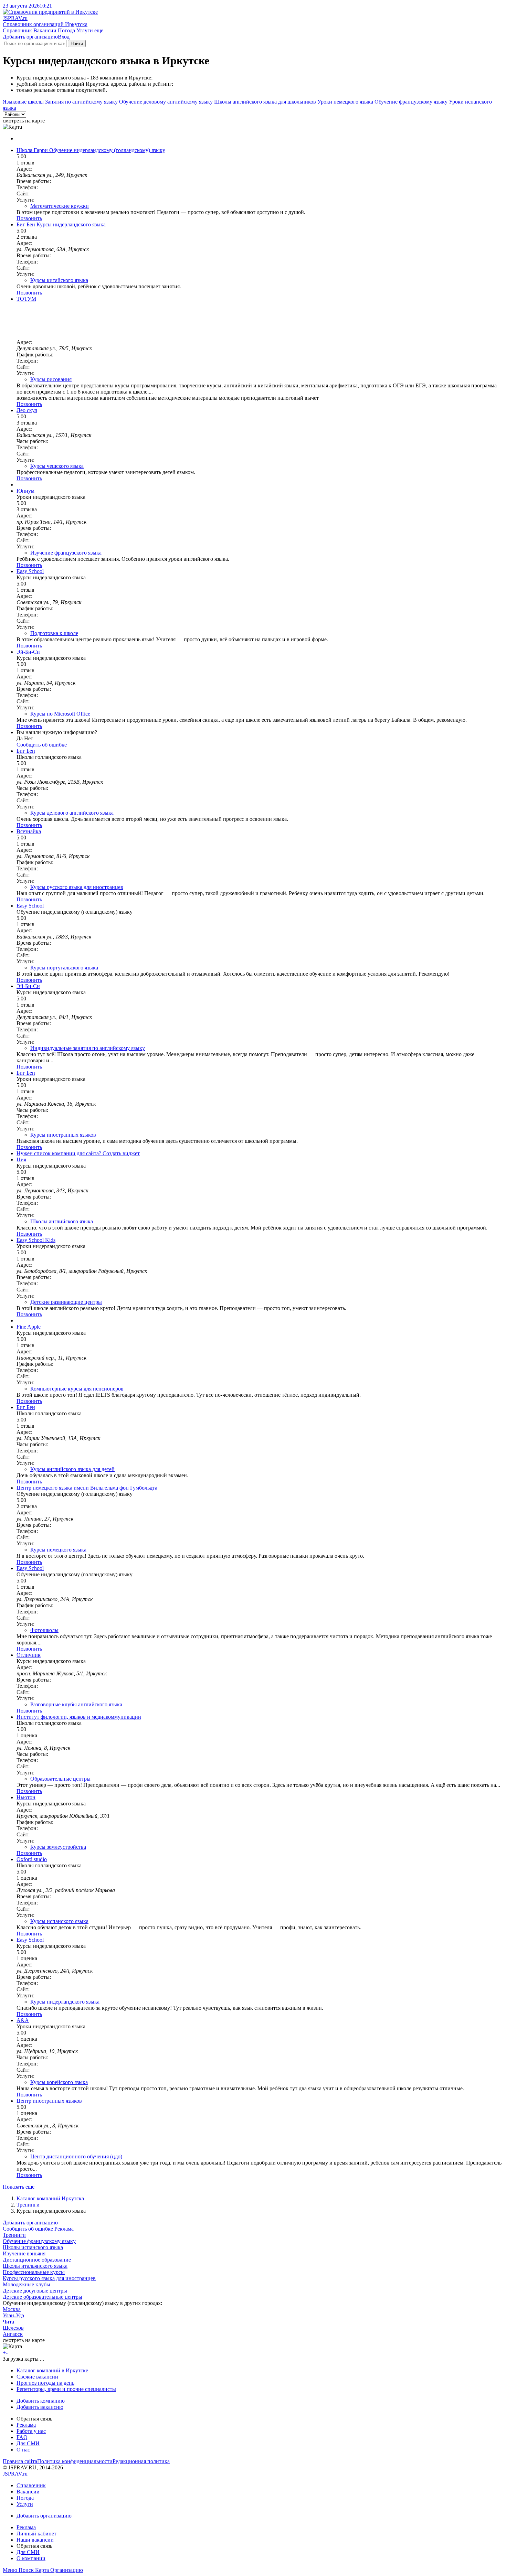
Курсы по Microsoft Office (60, 714)
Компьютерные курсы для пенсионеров (77, 1389)
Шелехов (13, 2328)
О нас (23, 2450)
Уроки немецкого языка (345, 102)
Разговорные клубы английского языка (76, 1704)
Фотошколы (44, 1630)
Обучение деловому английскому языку (166, 102)
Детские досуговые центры (35, 2291)
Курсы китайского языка (59, 280)
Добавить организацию (30, 37)
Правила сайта (20, 2461)
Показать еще (19, 2187)
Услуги (85, 30)
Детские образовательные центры (43, 2297)
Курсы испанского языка (59, 1921)
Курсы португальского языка (64, 968)
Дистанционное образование (37, 2260)
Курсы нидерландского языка (65, 2002)
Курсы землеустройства (58, 1847)
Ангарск (13, 2334)
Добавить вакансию (40, 2407)
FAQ (22, 2437)
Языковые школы (23, 102)
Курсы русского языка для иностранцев (77, 887)
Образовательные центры (60, 1779)
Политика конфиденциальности (75, 2461)
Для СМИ (28, 2443)
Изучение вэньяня (24, 2253)
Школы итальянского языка (35, 2266)
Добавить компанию (41, 2401)
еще (99, 30)
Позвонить (29, 218)
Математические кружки (60, 206)
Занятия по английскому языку (81, 102)
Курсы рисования (51, 379)
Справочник (17, 30)
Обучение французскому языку (411, 102)
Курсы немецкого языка (58, 1550)
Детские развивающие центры (66, 1302)
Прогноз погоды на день (45, 2383)
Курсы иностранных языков (63, 1135)
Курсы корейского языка (59, 2082)
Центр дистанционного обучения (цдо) (76, 2156)
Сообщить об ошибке (28, 2229)
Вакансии (45, 30)
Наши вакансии (35, 2540)
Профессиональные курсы (34, 2272)
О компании (31, 2558)
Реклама (64, 2229)
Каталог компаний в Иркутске (52, 2370)
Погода (66, 30)
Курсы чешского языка (57, 466)
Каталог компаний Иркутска (50, 2198)
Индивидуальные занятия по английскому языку (88, 1048)
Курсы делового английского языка (72, 813)
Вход (64, 37)
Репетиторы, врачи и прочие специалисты (66, 2389)
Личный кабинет (36, 2534)
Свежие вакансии (37, 2377)
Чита (8, 2322)
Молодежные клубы (27, 2284)
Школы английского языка (62, 1221)
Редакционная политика (141, 2461)
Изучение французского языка (66, 553)
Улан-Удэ (13, 2315)
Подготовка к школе (54, 633)
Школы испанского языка (33, 2247)
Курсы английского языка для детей (72, 1469)
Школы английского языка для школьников (265, 102)
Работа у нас (31, 2431)
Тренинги (28, 2205)
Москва (12, 2309)
